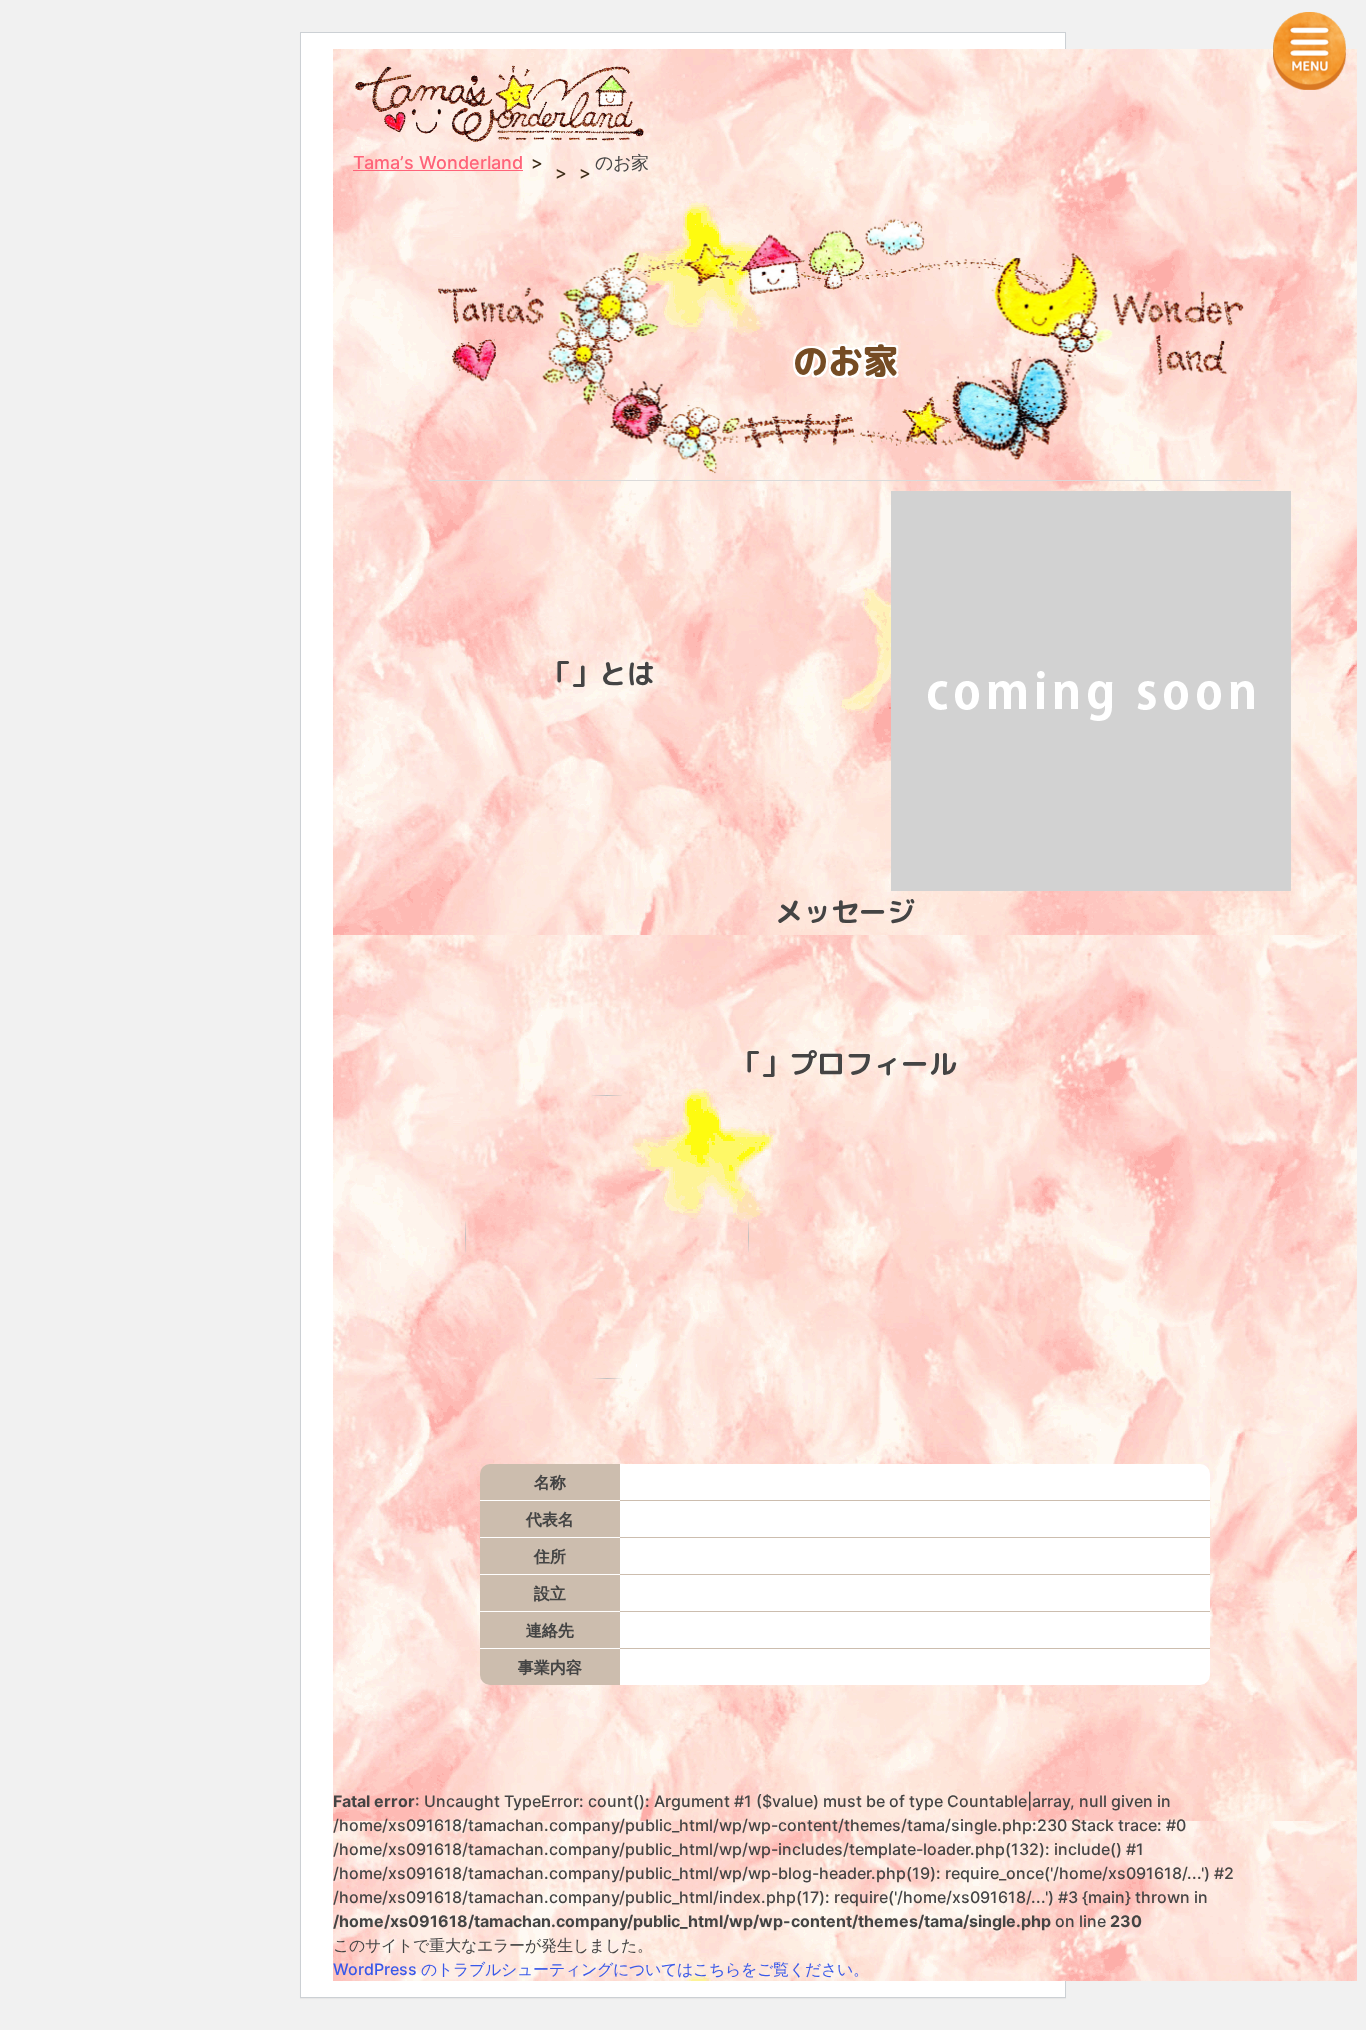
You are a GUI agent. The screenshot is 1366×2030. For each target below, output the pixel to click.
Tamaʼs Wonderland (438, 162)
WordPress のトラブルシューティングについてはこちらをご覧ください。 (601, 1969)
